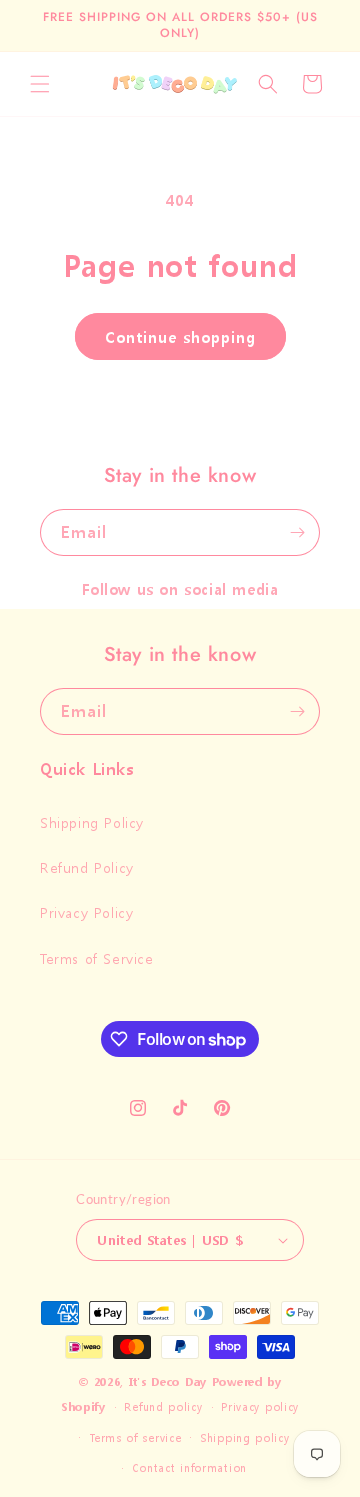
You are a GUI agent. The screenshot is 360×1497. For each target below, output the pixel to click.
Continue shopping (180, 337)
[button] (40, 84)
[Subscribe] (297, 532)
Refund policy (163, 1407)
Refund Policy (87, 867)
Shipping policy (245, 1438)
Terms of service (135, 1438)
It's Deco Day (168, 1382)
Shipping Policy (92, 822)
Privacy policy (260, 1407)
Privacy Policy (86, 912)
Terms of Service (97, 958)
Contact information (189, 1468)
